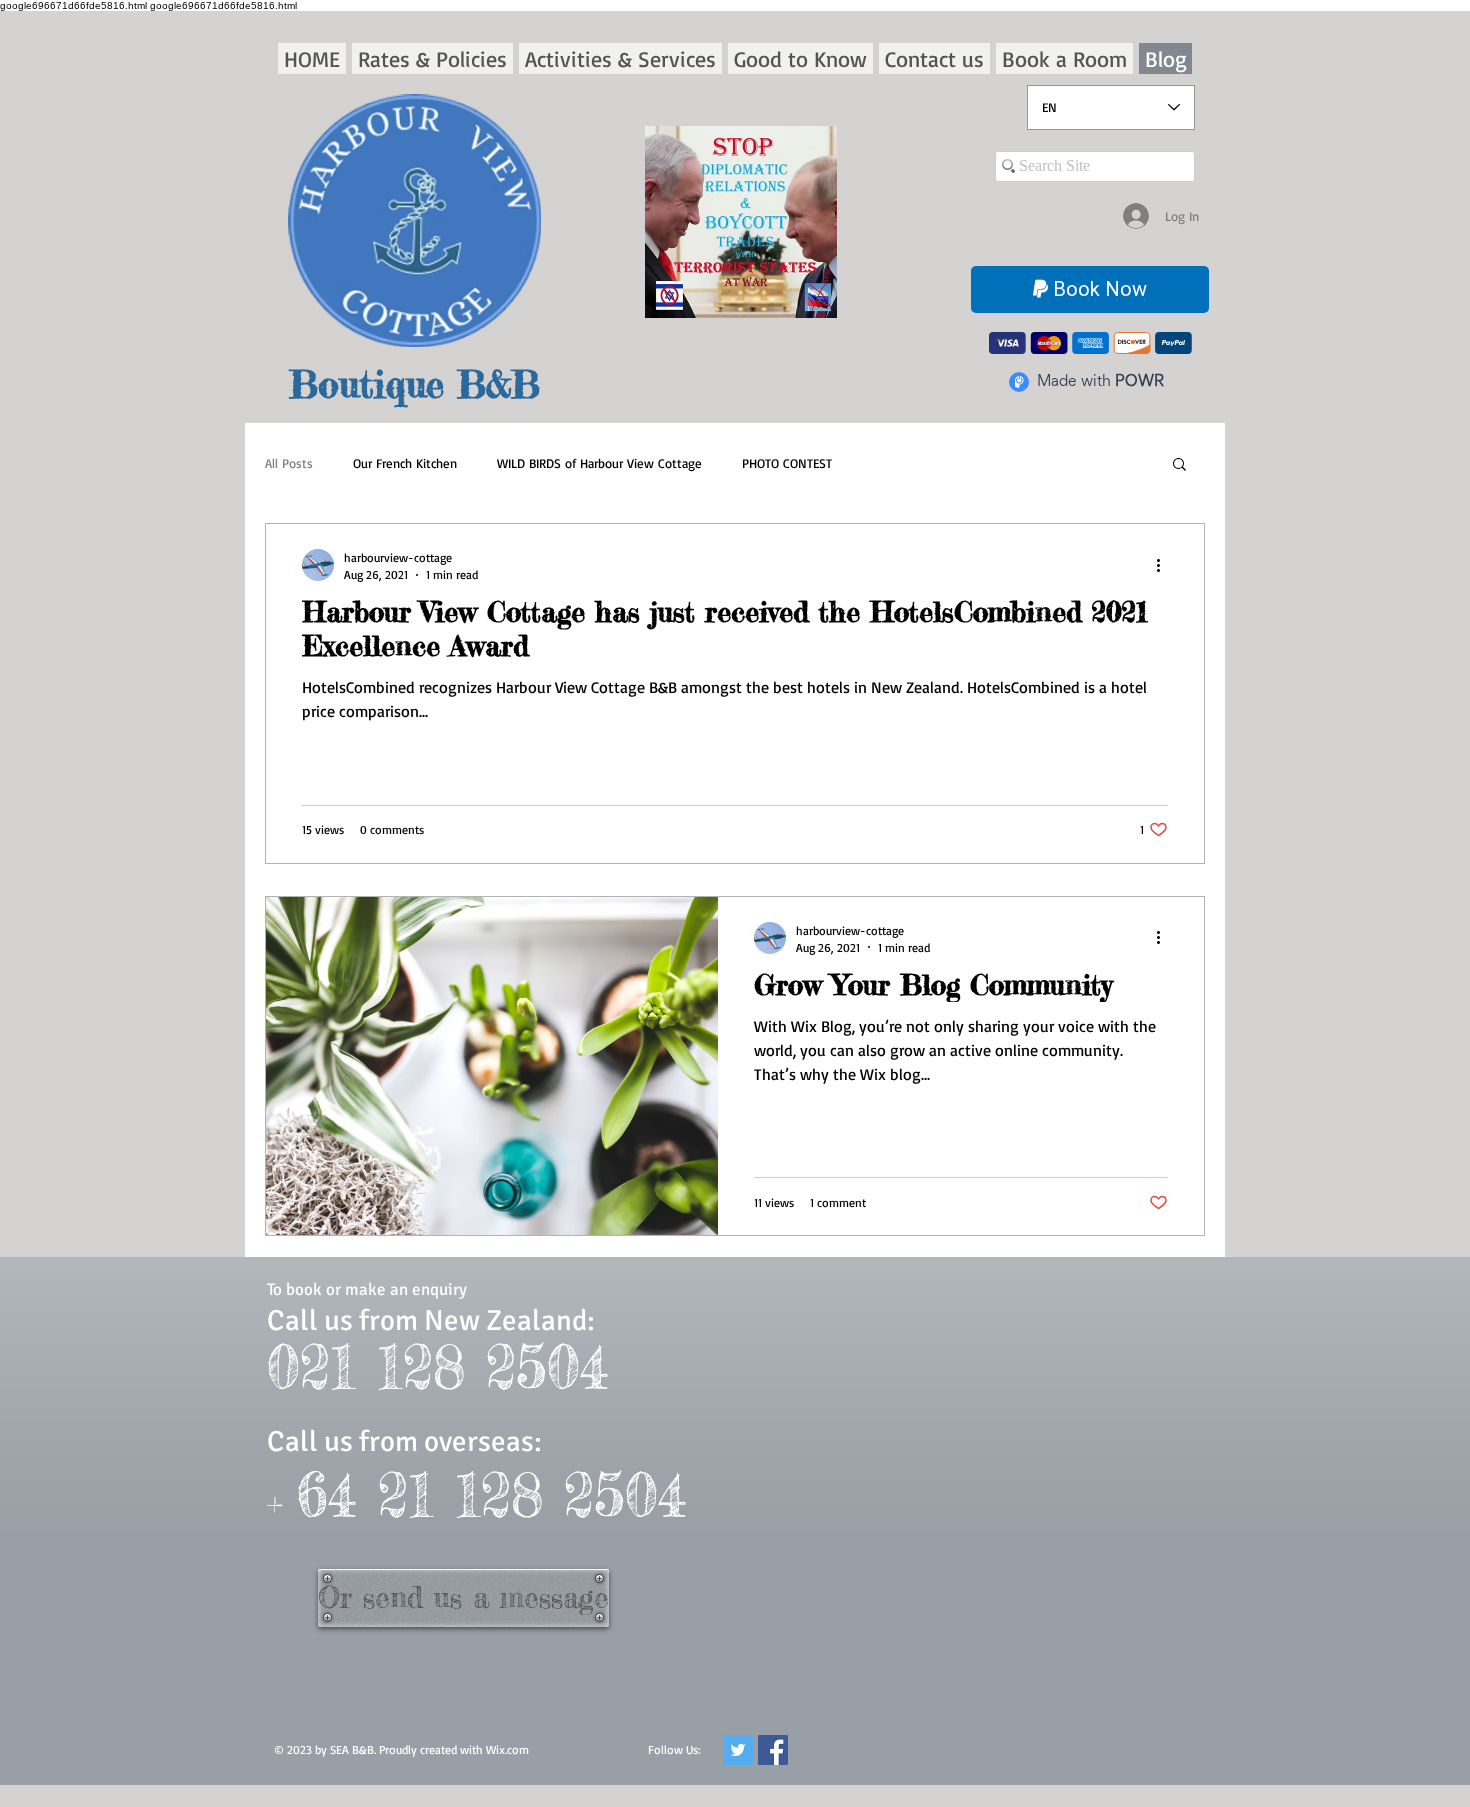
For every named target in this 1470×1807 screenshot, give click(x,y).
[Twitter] (738, 1750)
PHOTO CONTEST (787, 463)
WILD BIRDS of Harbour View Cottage (599, 463)
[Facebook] (773, 1750)
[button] (432, 58)
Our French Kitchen (405, 463)
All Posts (289, 463)
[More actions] (1165, 565)
